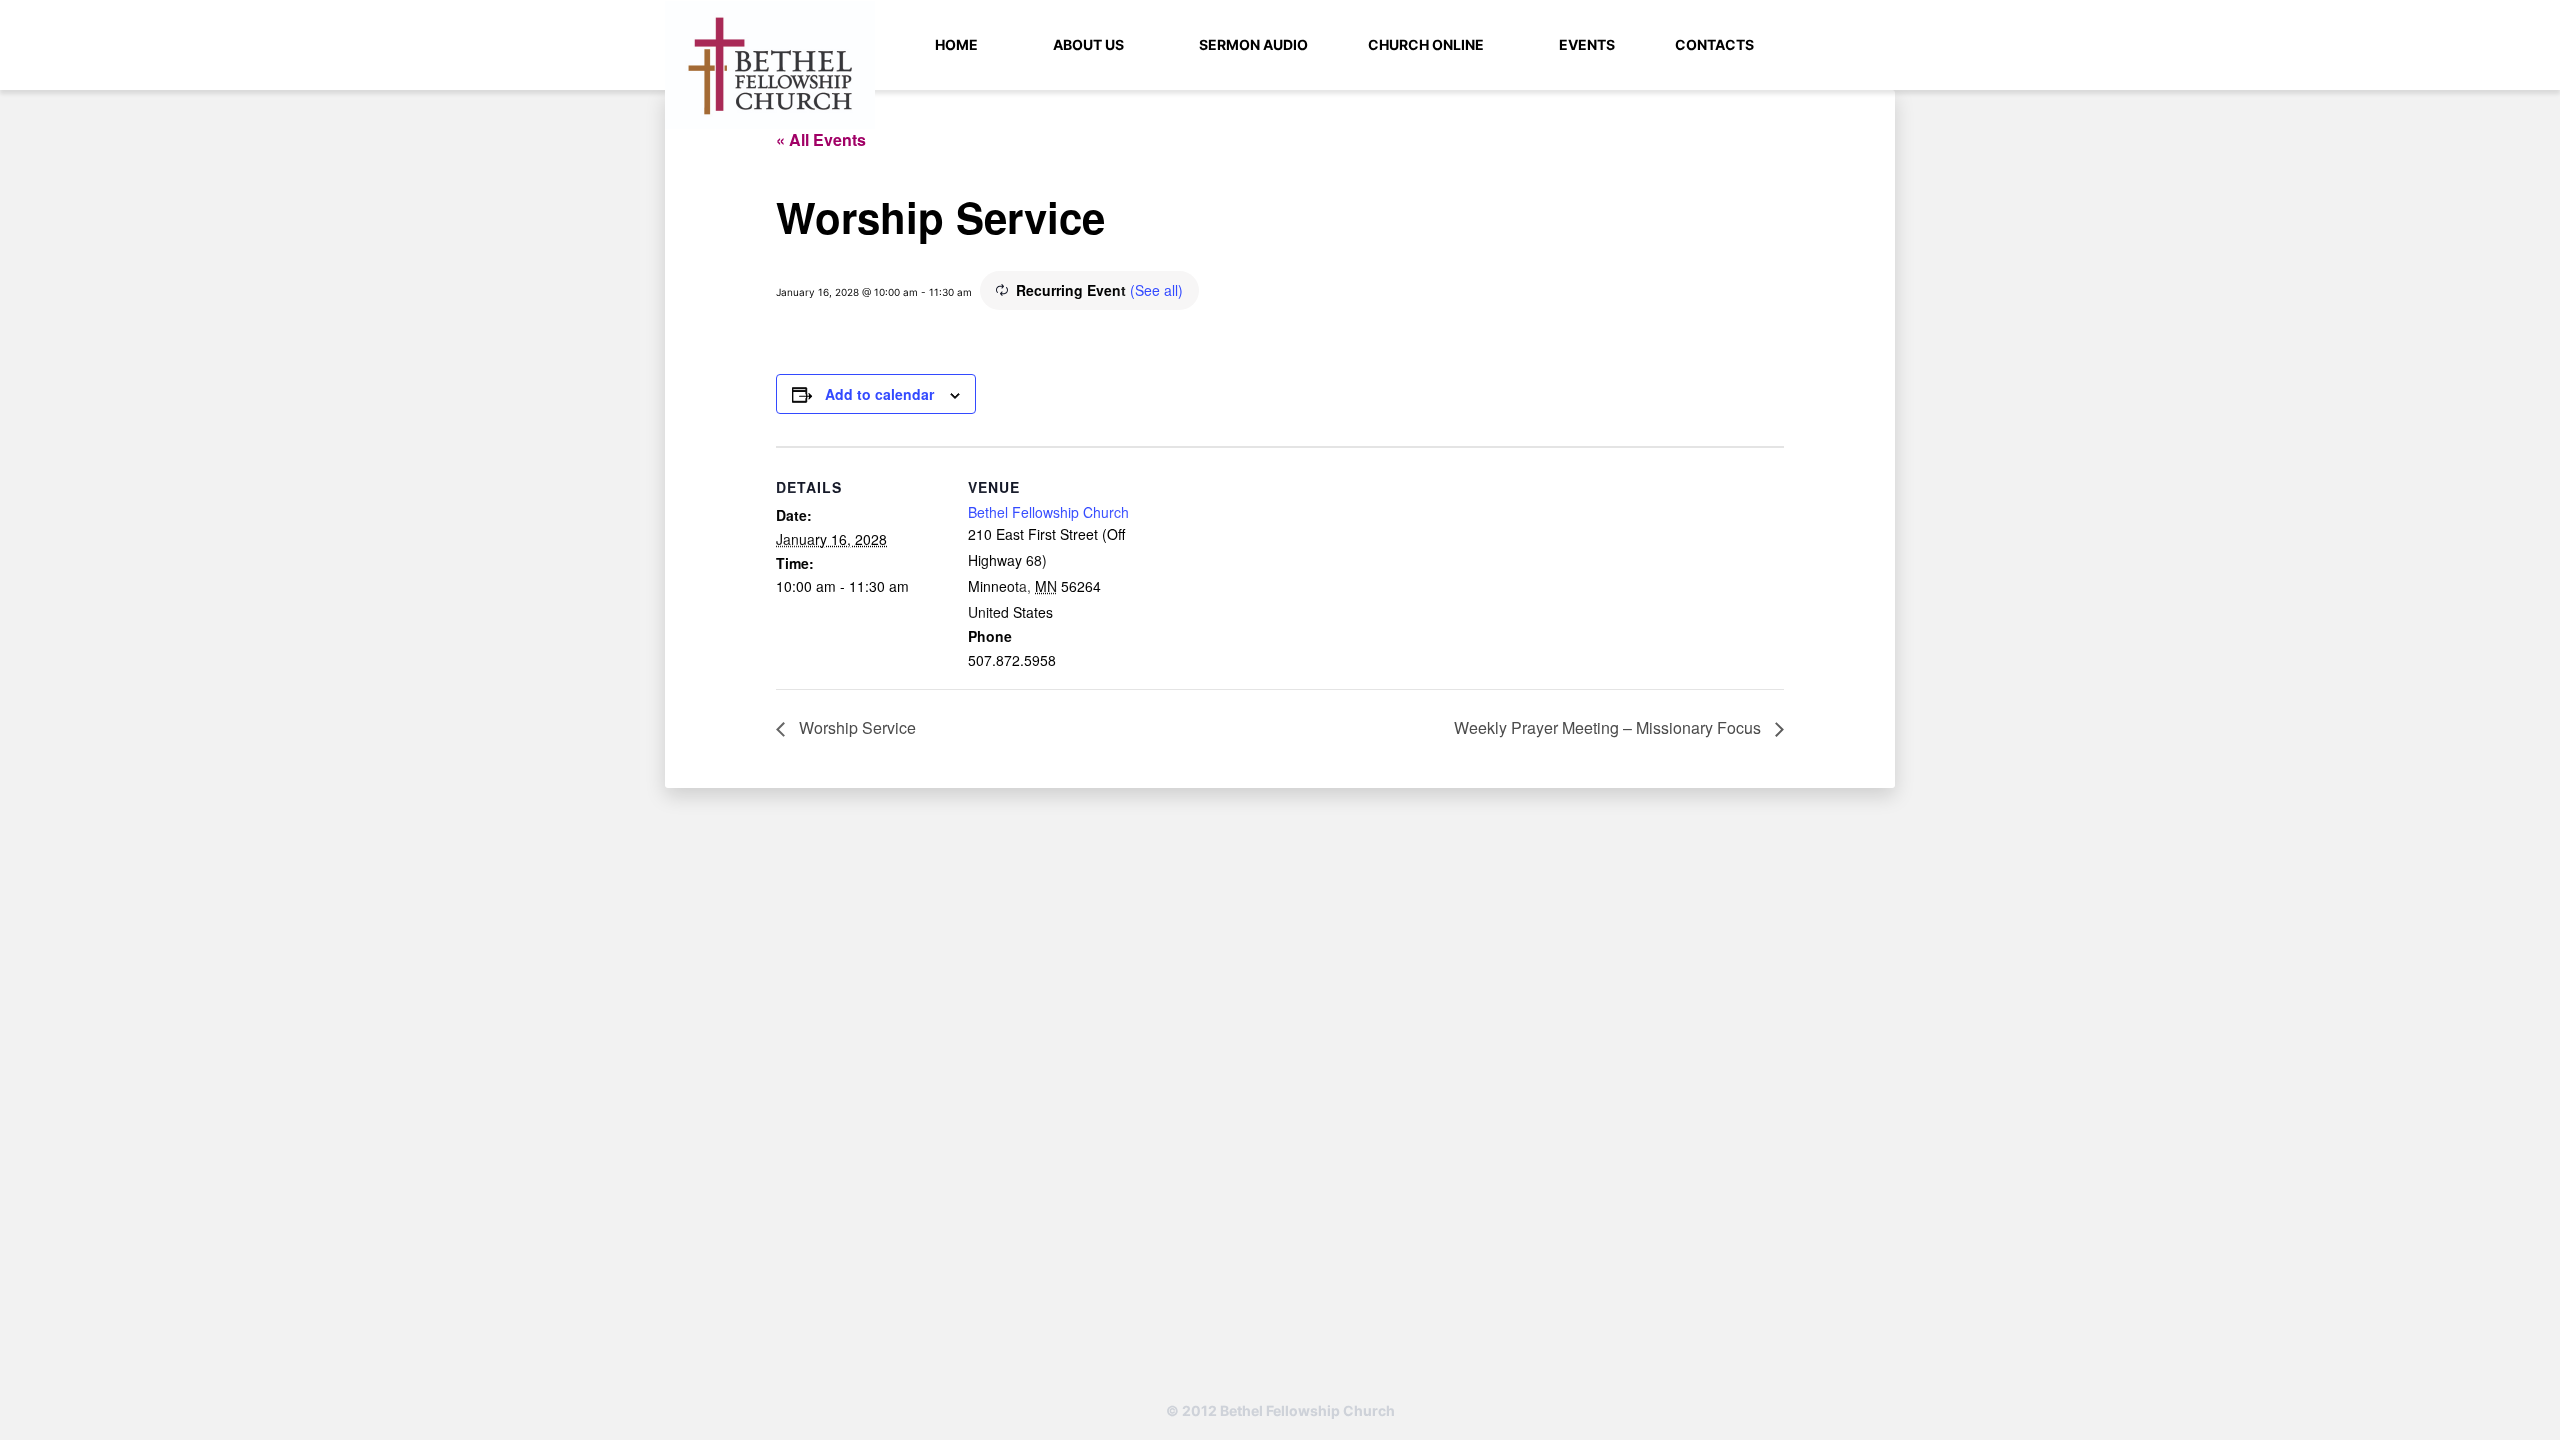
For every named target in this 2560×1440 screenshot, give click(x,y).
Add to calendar (879, 394)
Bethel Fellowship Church (1048, 512)
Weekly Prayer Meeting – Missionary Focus (1609, 727)
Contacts (1714, 44)
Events (1587, 44)
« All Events (821, 139)
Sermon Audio (1253, 44)
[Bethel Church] (770, 65)
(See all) (1156, 290)
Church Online (1426, 44)
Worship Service (855, 727)
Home (956, 44)
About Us (1088, 44)
